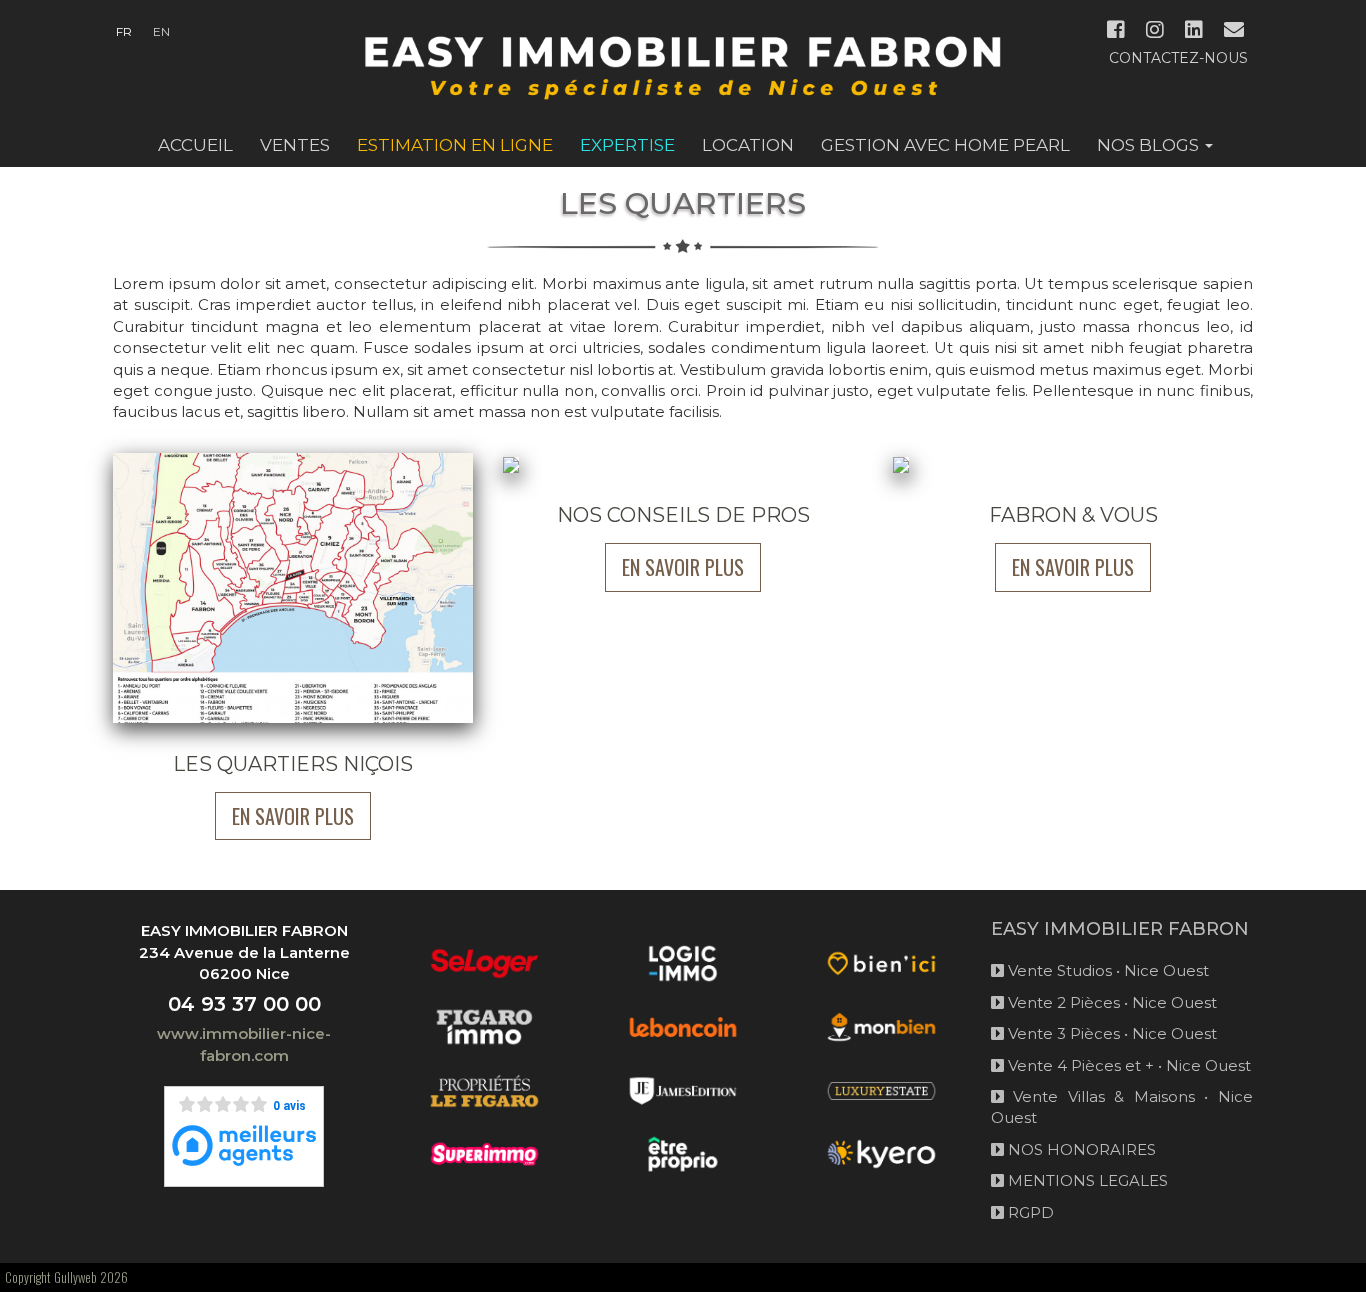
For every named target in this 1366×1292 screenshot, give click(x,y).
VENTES (295, 145)
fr (124, 31)
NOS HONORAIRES (1080, 1149)
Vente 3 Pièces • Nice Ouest (1110, 1033)
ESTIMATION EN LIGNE (455, 145)
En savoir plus (293, 816)
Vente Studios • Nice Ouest (1106, 970)
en (161, 31)
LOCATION (748, 145)
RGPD (1029, 1212)
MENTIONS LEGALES (1086, 1180)
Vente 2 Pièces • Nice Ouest (1110, 1002)
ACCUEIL (195, 145)
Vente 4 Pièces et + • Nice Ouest (1127, 1065)
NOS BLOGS (1150, 145)
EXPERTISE (627, 145)
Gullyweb (75, 1277)
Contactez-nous (1178, 58)
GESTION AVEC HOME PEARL (945, 145)
